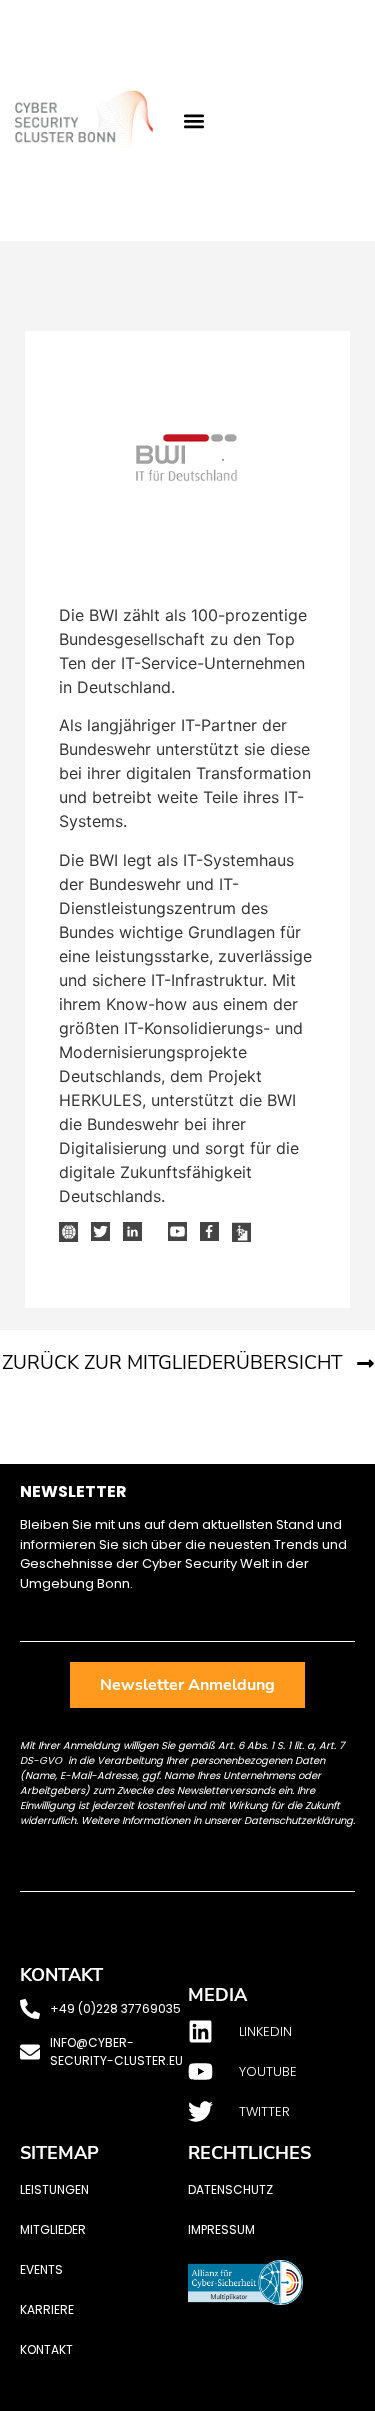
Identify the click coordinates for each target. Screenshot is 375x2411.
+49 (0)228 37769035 (115, 2008)
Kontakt (46, 2349)
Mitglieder (53, 2229)
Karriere (47, 2309)
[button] (194, 120)
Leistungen (54, 2189)
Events (41, 2269)
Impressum (221, 2229)
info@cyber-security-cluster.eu (116, 2051)
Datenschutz (230, 2189)
